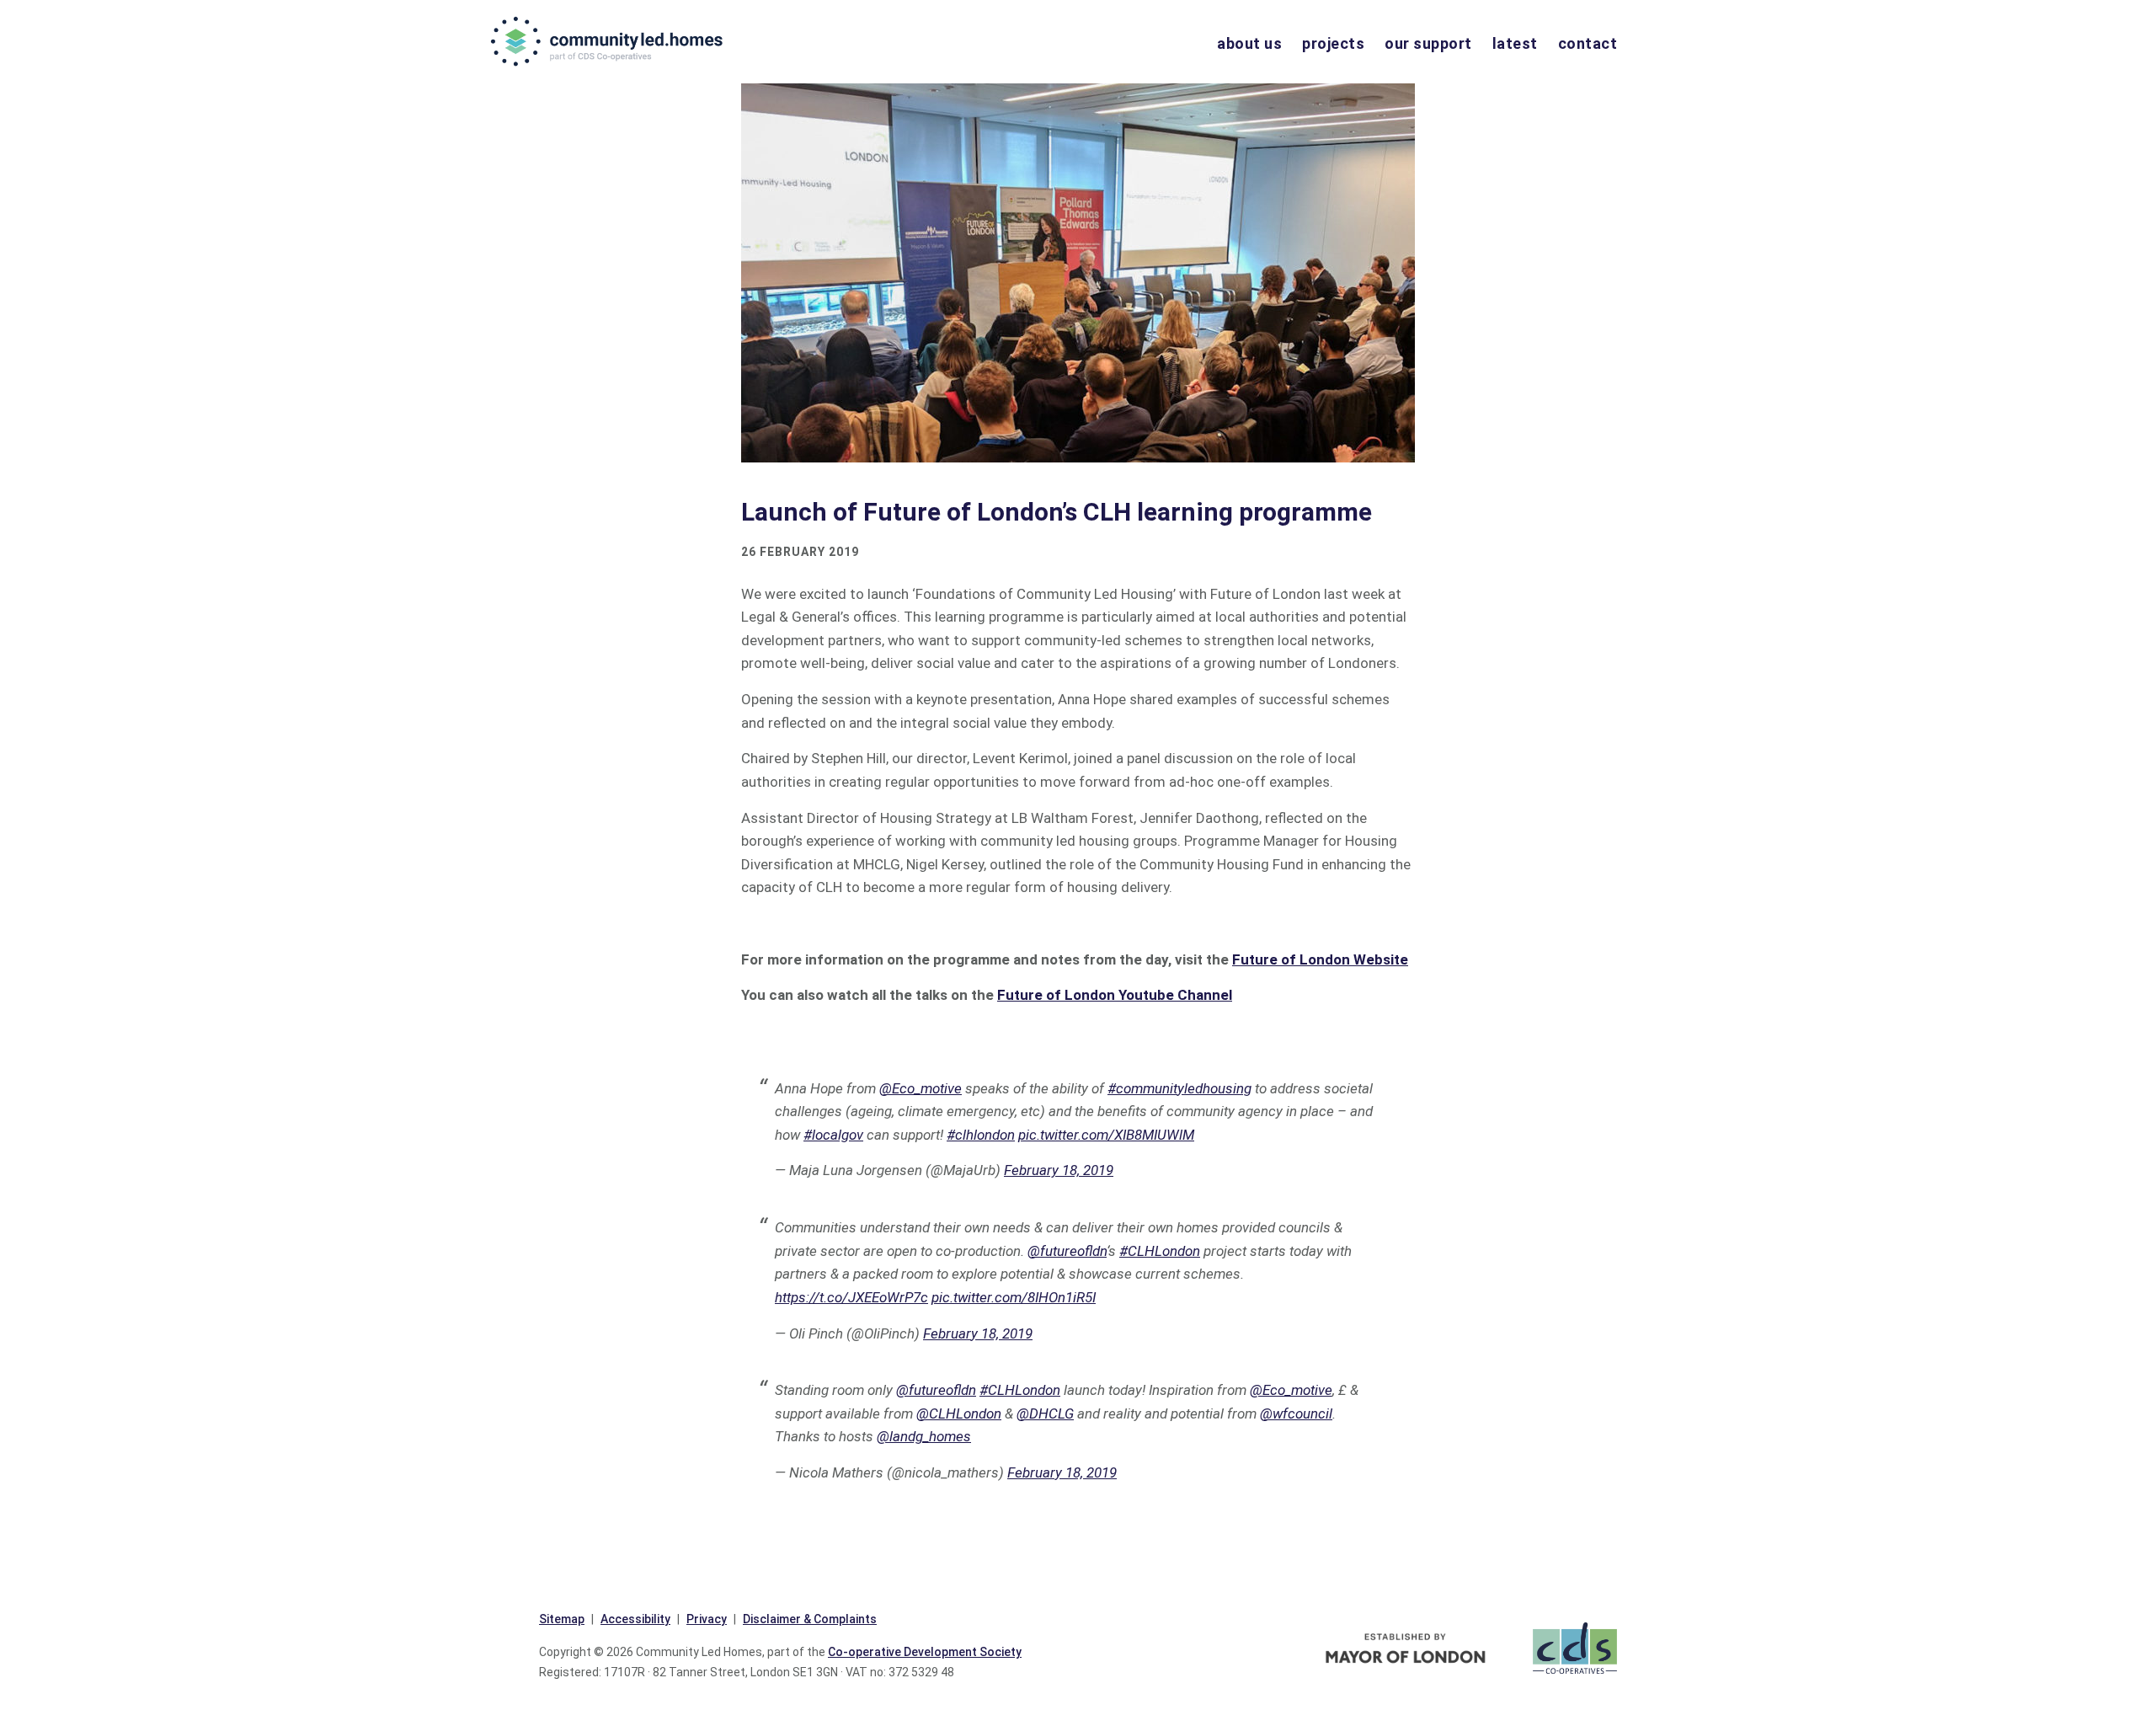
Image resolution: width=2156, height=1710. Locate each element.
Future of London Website (1320, 959)
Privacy (707, 1619)
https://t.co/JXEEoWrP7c (851, 1297)
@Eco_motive (921, 1088)
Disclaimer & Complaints (810, 1619)
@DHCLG (1045, 1413)
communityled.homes (608, 41)
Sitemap (562, 1619)
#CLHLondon (1160, 1251)
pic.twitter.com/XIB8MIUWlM (1106, 1135)
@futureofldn (1067, 1251)
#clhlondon (981, 1135)
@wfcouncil (1296, 1413)
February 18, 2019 (1059, 1170)
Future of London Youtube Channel (1115, 995)
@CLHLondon (959, 1413)
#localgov (833, 1135)
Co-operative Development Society (925, 1652)
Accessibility (635, 1619)
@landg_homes (924, 1436)
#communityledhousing (1179, 1088)
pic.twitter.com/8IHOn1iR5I (1014, 1297)
